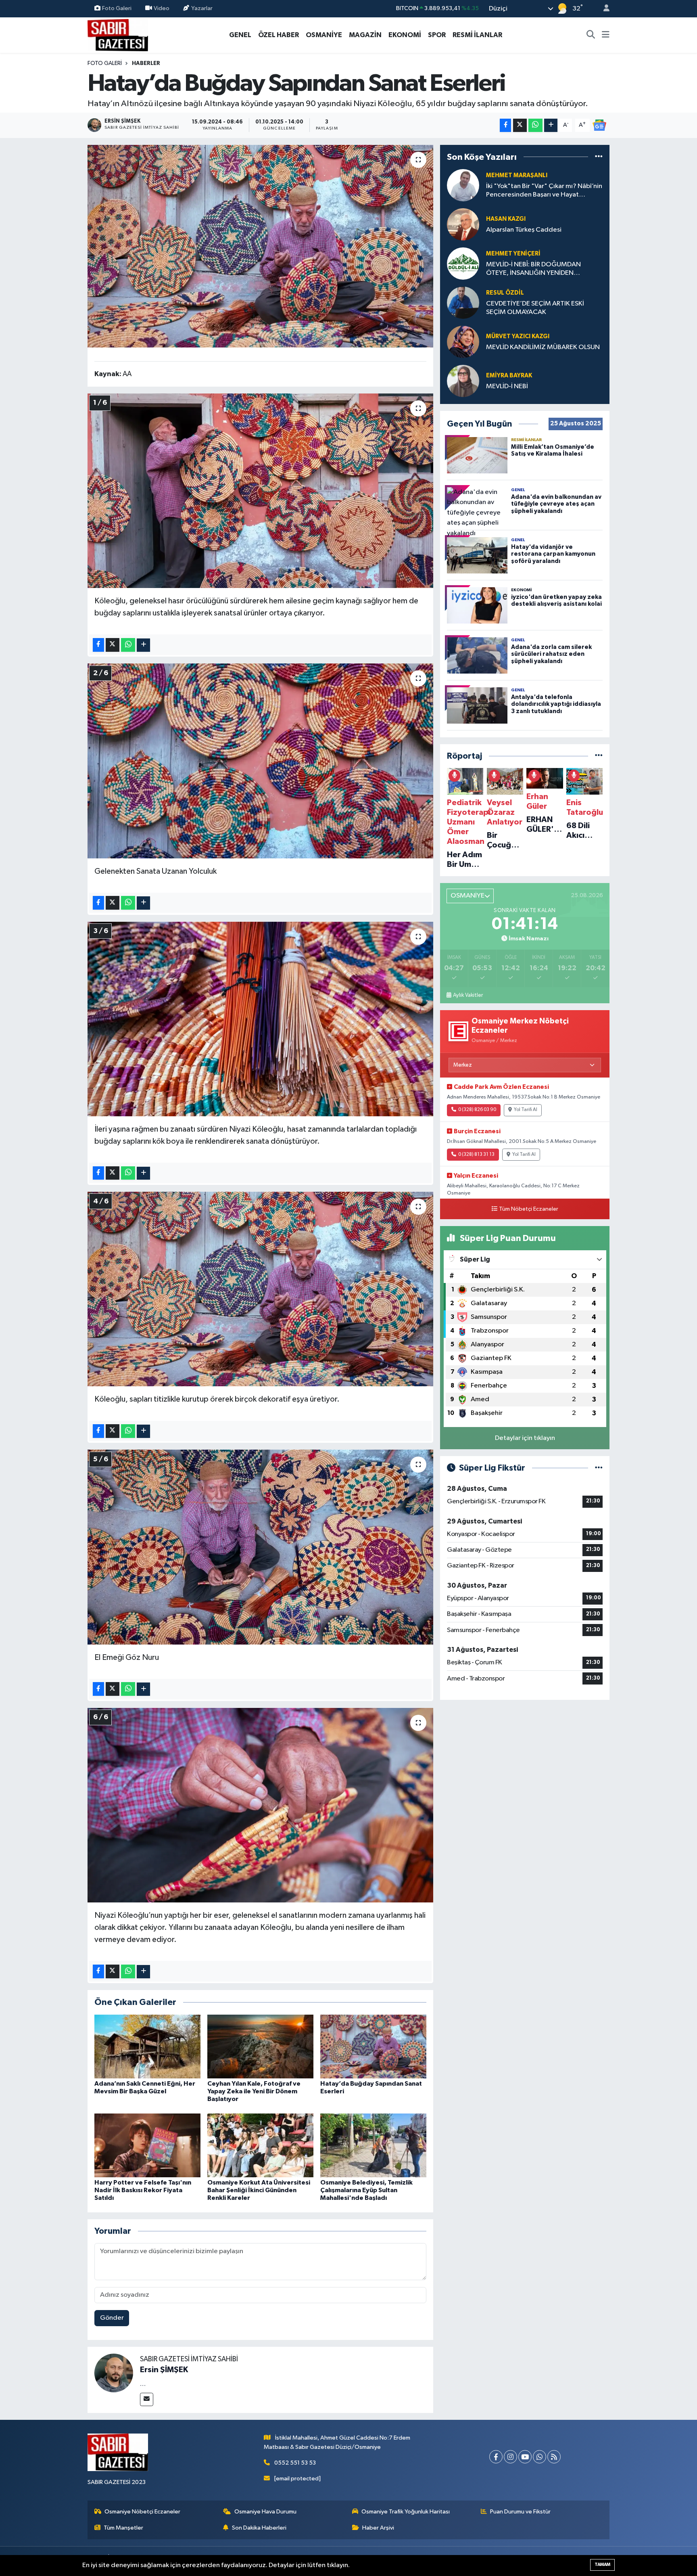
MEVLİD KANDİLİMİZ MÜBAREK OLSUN (543, 347)
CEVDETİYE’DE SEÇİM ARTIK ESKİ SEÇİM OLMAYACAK (535, 308)
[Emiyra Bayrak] (463, 381)
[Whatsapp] (539, 2457)
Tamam (602, 2564)
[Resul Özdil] (463, 302)
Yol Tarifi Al (526, 1110)
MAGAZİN (365, 35)
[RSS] (554, 2457)
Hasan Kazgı (506, 219)
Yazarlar (202, 8)
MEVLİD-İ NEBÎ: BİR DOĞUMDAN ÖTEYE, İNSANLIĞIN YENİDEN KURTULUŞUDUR (533, 269)
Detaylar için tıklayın (525, 1438)
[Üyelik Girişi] (603, 9)
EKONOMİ (405, 35)
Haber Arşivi (378, 2528)
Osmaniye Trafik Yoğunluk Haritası (406, 2512)
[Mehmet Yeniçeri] (463, 263)
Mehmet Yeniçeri (513, 254)
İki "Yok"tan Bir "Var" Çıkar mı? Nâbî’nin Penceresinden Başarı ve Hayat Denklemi (544, 191)
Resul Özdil (505, 293)
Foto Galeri (117, 8)
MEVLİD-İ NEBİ (507, 386)
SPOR (437, 35)
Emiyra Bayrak (509, 376)
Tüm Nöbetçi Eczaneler (529, 1209)
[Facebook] (496, 2457)
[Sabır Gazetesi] (118, 35)
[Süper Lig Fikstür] (599, 1468)
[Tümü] (599, 157)
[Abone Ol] (599, 125)
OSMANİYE (324, 35)
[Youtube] (525, 2457)
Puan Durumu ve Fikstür (520, 2512)
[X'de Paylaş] (520, 125)
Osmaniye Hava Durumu (265, 2512)
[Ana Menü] (606, 35)
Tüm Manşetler (123, 2528)
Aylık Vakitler (468, 995)
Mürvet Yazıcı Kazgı (518, 336)
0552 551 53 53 (295, 2463)
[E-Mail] (147, 2399)
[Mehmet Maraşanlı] (463, 185)
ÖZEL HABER (279, 35)
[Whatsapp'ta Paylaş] (535, 125)
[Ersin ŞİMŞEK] (114, 2373)
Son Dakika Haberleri (259, 2528)
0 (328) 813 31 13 (476, 1155)
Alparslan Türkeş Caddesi (524, 230)
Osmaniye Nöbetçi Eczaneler (142, 2512)
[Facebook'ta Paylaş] (505, 125)
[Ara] (591, 35)
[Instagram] (510, 2457)
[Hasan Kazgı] (463, 224)
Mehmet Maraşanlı (517, 175)
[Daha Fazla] (551, 125)
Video (162, 8)
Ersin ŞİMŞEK (164, 2370)
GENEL (240, 35)
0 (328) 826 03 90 (477, 1110)
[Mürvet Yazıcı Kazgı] (463, 342)
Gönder (112, 2318)
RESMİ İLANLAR (477, 35)
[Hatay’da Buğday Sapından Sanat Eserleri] (260, 246)
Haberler (146, 63)
